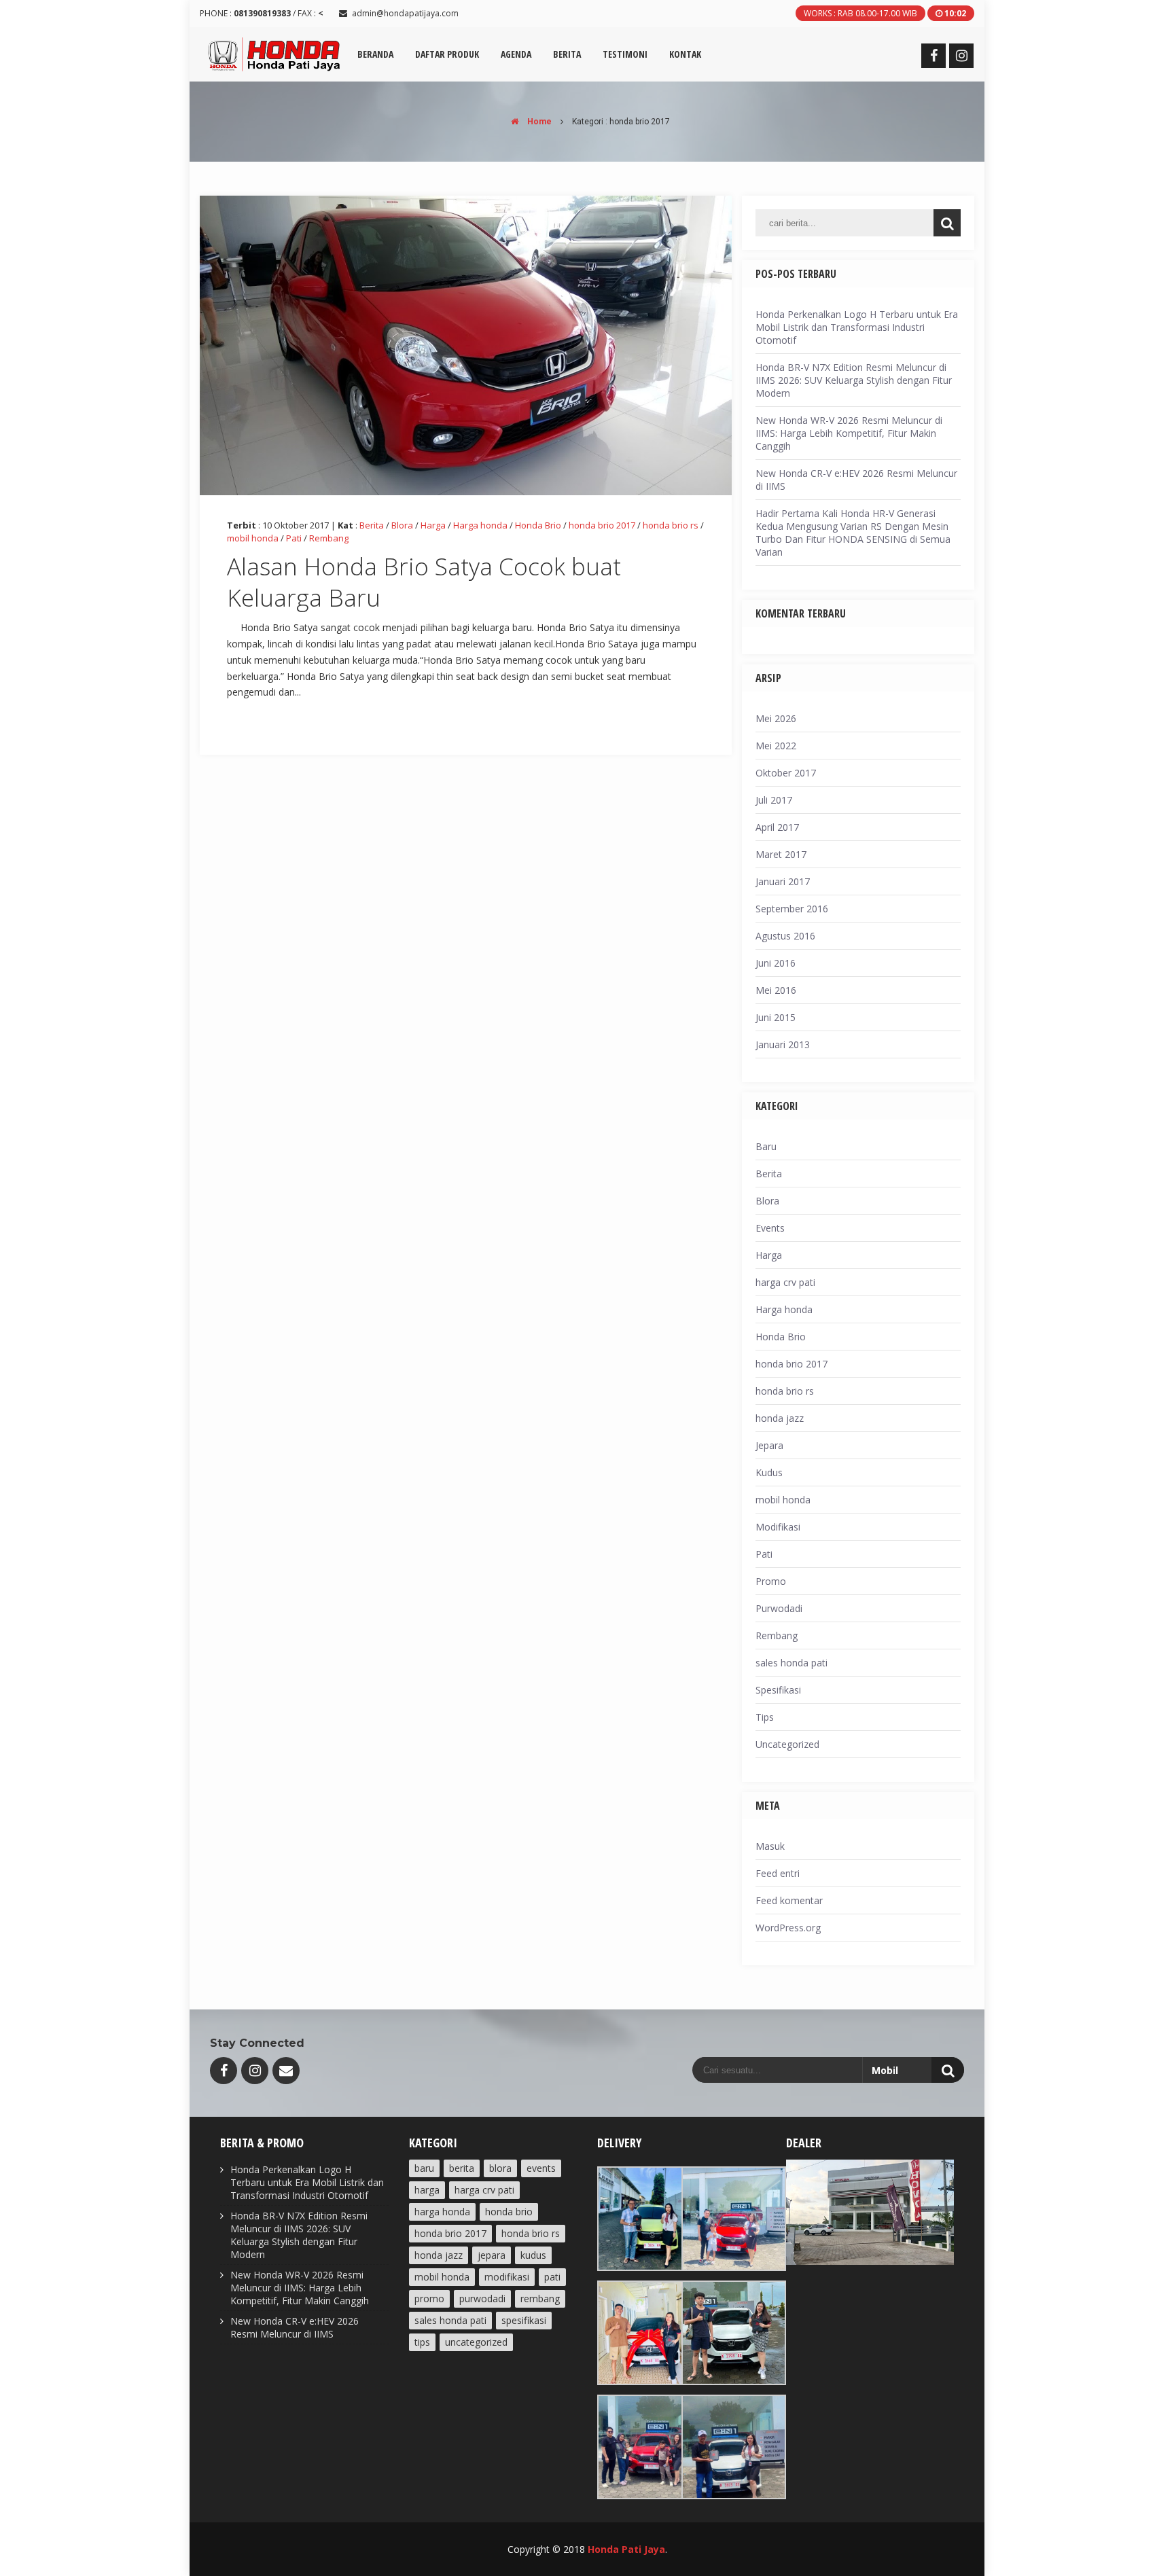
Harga (433, 525)
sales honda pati (791, 1663)
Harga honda (480, 525)
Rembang (329, 538)
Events (770, 1228)
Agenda (516, 54)
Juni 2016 (776, 963)
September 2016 (792, 909)
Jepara (769, 1445)
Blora (402, 525)
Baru (766, 1146)
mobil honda (253, 538)
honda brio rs (671, 525)
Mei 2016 (776, 990)
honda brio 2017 (602, 525)
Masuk (770, 1846)
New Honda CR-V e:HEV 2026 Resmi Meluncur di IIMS (295, 2327)
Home (538, 122)
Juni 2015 (776, 1017)
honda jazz (780, 1418)
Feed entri (778, 1873)
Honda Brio (538, 525)
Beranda (375, 54)
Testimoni (625, 54)
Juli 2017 (774, 800)
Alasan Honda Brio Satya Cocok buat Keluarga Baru (424, 582)
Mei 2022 (776, 746)
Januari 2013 (783, 1044)
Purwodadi (779, 1608)
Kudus (769, 1472)
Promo (771, 1581)
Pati (294, 538)
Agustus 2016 (785, 936)
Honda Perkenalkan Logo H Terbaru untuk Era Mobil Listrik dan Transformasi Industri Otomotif (857, 327)
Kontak (685, 54)
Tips (765, 1717)
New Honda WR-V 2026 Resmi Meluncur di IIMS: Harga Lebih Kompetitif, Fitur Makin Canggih (849, 433)
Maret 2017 (781, 854)
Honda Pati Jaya (626, 2549)
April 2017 (777, 827)
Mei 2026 (776, 718)
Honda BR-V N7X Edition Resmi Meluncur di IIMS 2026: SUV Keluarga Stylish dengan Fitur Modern (854, 380)
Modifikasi (778, 1527)
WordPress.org (788, 1928)
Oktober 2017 (786, 773)
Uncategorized (787, 1744)
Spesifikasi (778, 1690)
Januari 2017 (783, 881)
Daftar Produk (447, 54)
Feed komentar (789, 1900)
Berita (567, 54)
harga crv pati (785, 1282)
